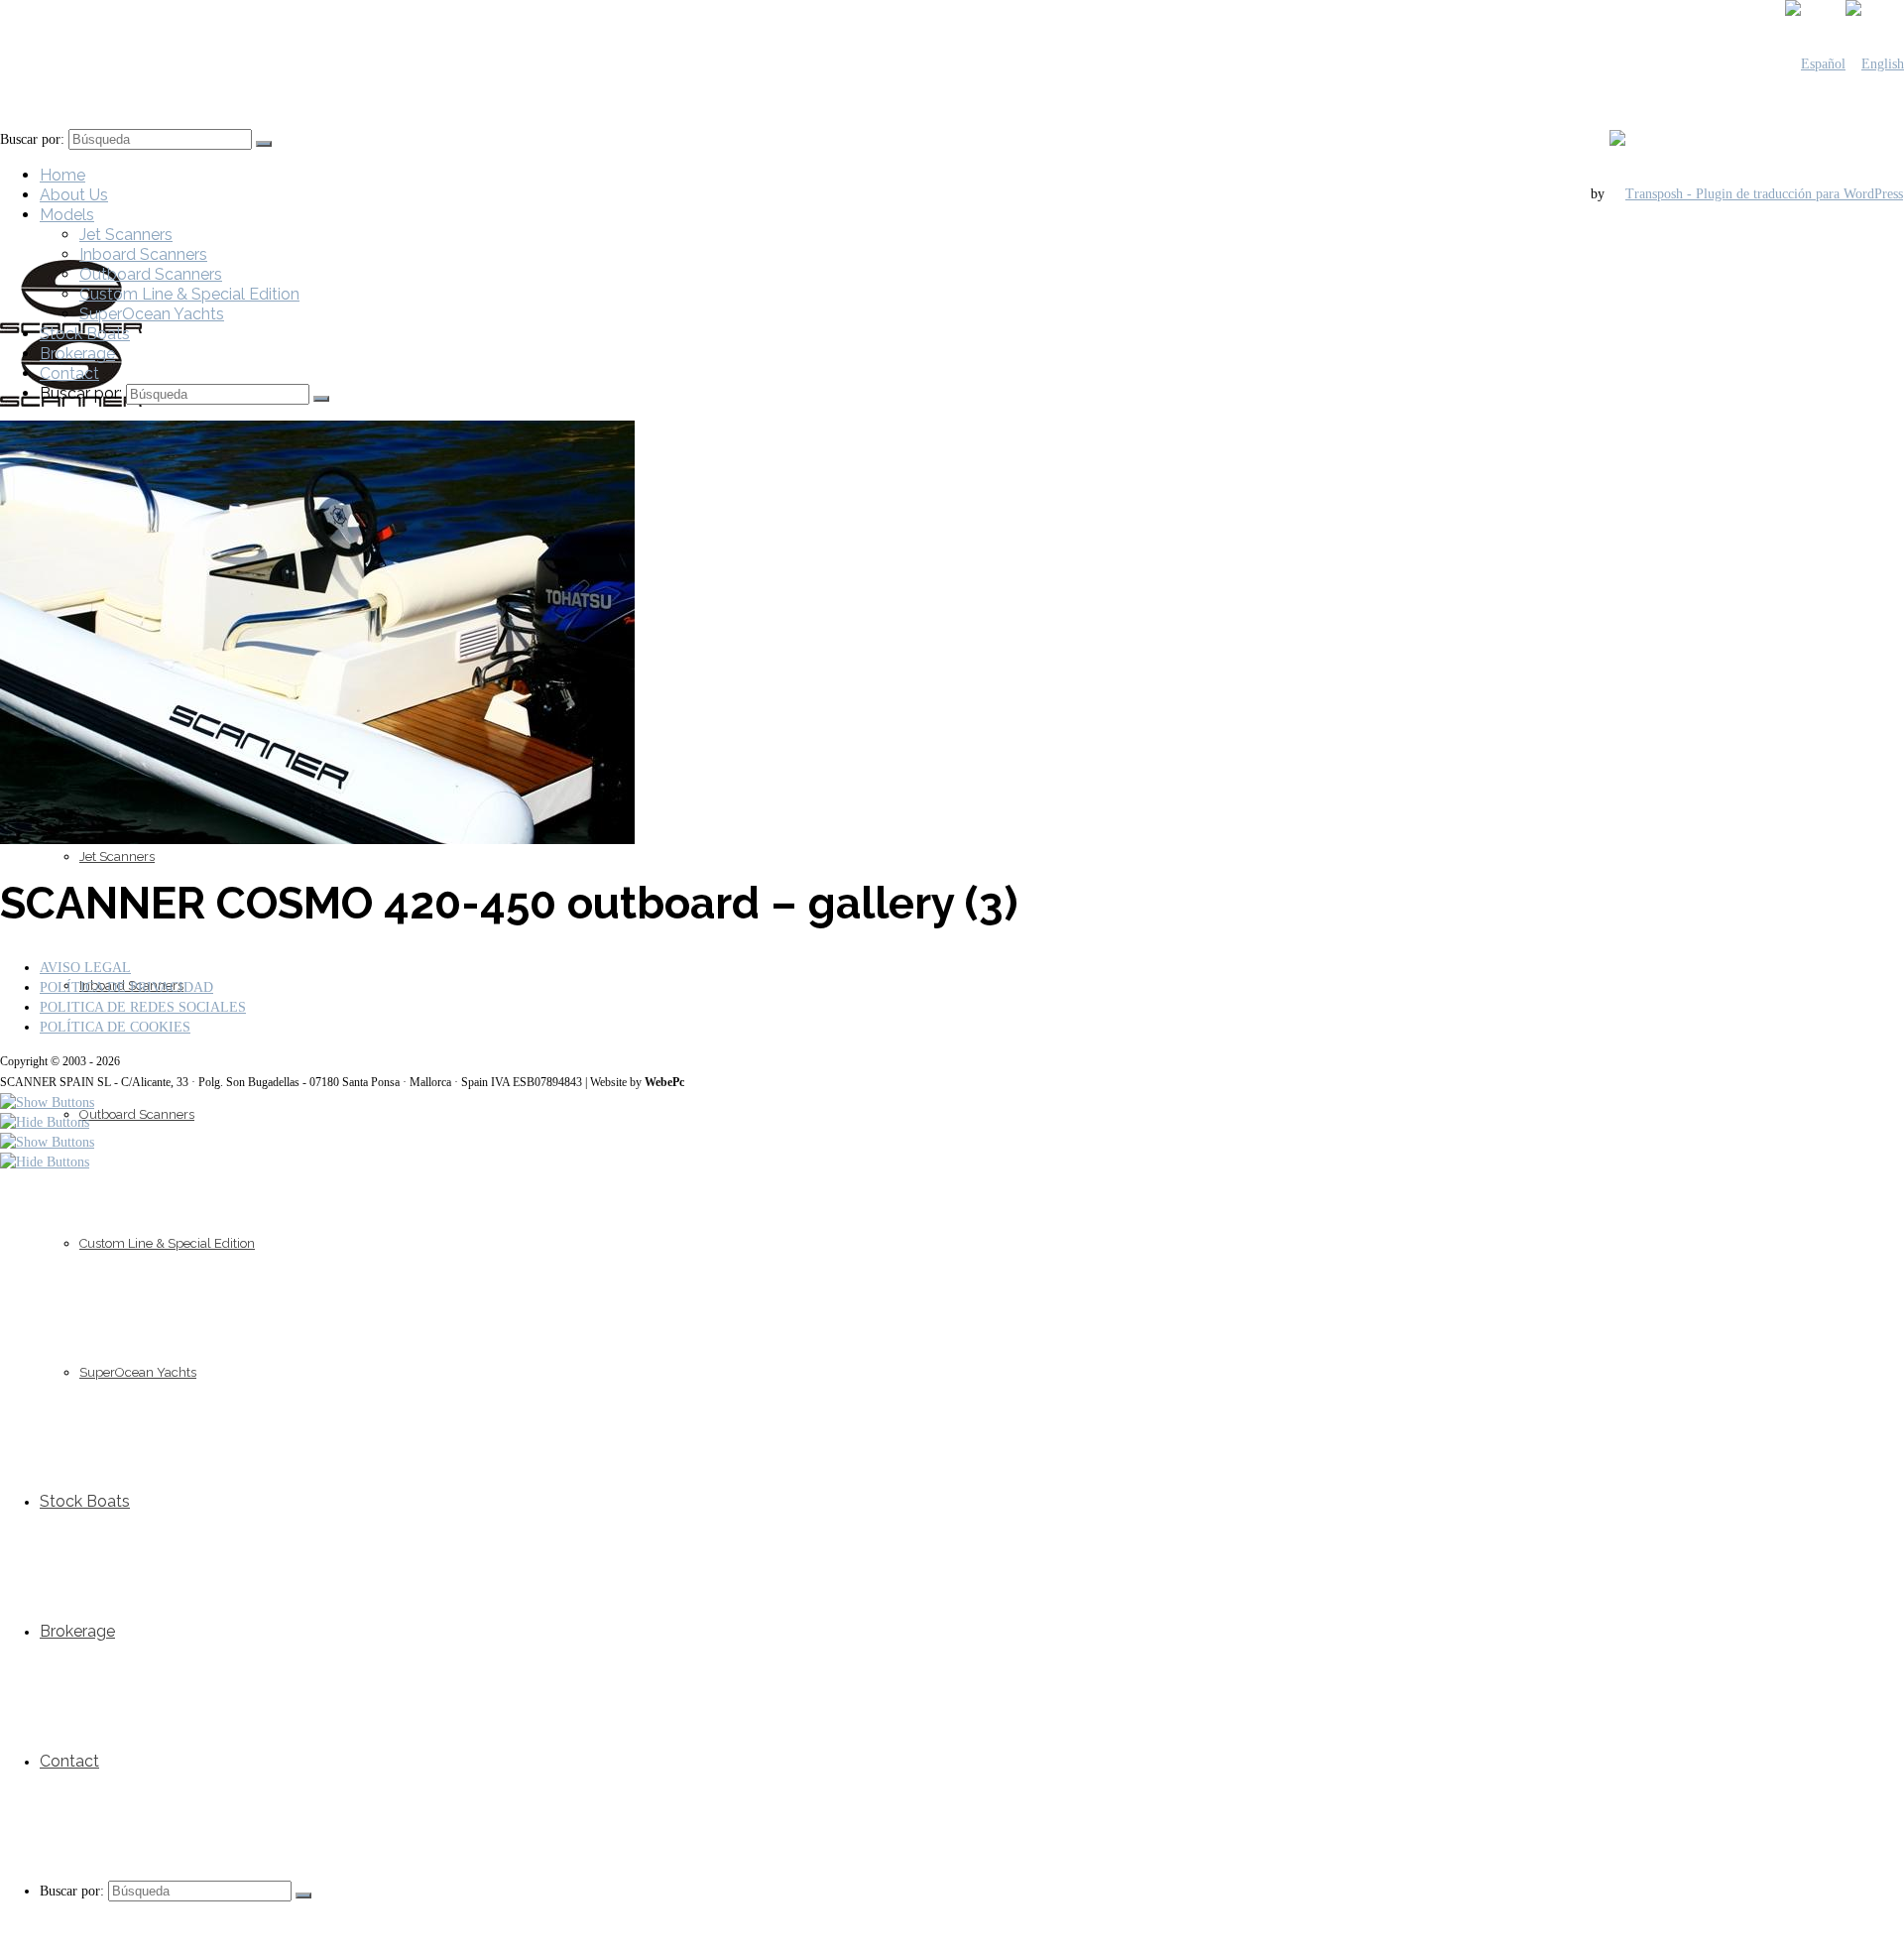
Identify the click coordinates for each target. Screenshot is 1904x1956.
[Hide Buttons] (45, 1122)
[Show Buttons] (47, 1102)
